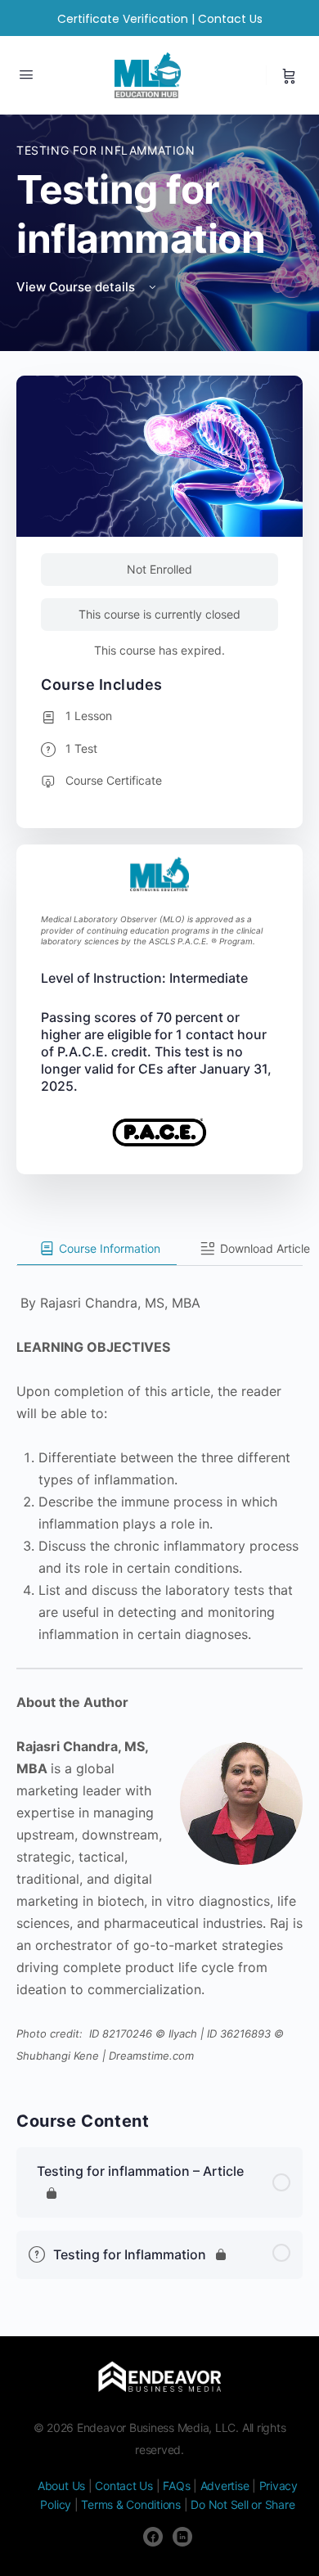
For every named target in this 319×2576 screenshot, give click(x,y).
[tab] (97, 1249)
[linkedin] (182, 2537)
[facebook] (153, 2537)
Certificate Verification (123, 19)
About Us (61, 2486)
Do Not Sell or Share (243, 2504)
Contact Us (230, 19)
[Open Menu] (26, 74)
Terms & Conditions (131, 2504)
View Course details (77, 287)
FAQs (176, 2486)
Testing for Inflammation (106, 150)
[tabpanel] (159, 1666)
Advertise (225, 2486)
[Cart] (289, 75)
